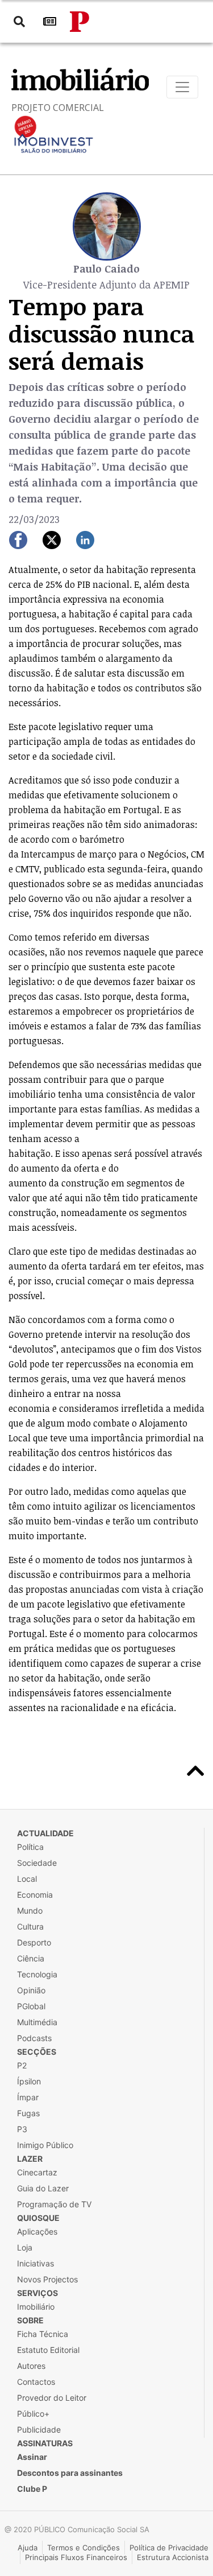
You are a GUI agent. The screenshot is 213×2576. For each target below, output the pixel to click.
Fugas (28, 2113)
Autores (31, 2366)
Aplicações (37, 2231)
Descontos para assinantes (70, 2473)
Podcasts (34, 2038)
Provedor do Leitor (52, 2398)
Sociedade (37, 1863)
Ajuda (28, 2548)
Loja (25, 2247)
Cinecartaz (37, 2172)
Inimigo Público (45, 2145)
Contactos (36, 2382)
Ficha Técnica (43, 2334)
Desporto (34, 1942)
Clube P (32, 2489)
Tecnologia (37, 1974)
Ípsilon (29, 2081)
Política (30, 1847)
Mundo (30, 1911)
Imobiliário (36, 2307)
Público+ (33, 2414)
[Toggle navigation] (182, 87)
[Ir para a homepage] (80, 22)
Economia (35, 1895)
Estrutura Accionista (173, 2557)
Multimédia (37, 2022)
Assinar (32, 2457)
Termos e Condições (83, 2548)
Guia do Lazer (43, 2188)
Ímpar (28, 2097)
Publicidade (39, 2429)
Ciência (31, 1958)
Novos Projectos (47, 2279)
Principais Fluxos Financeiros (76, 2557)
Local (27, 1879)
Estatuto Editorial (48, 2350)
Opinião (31, 1990)
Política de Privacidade (169, 2548)
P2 (22, 2065)
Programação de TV (54, 2204)
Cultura (30, 1926)
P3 (22, 2129)
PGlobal (31, 2006)
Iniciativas (35, 2263)
